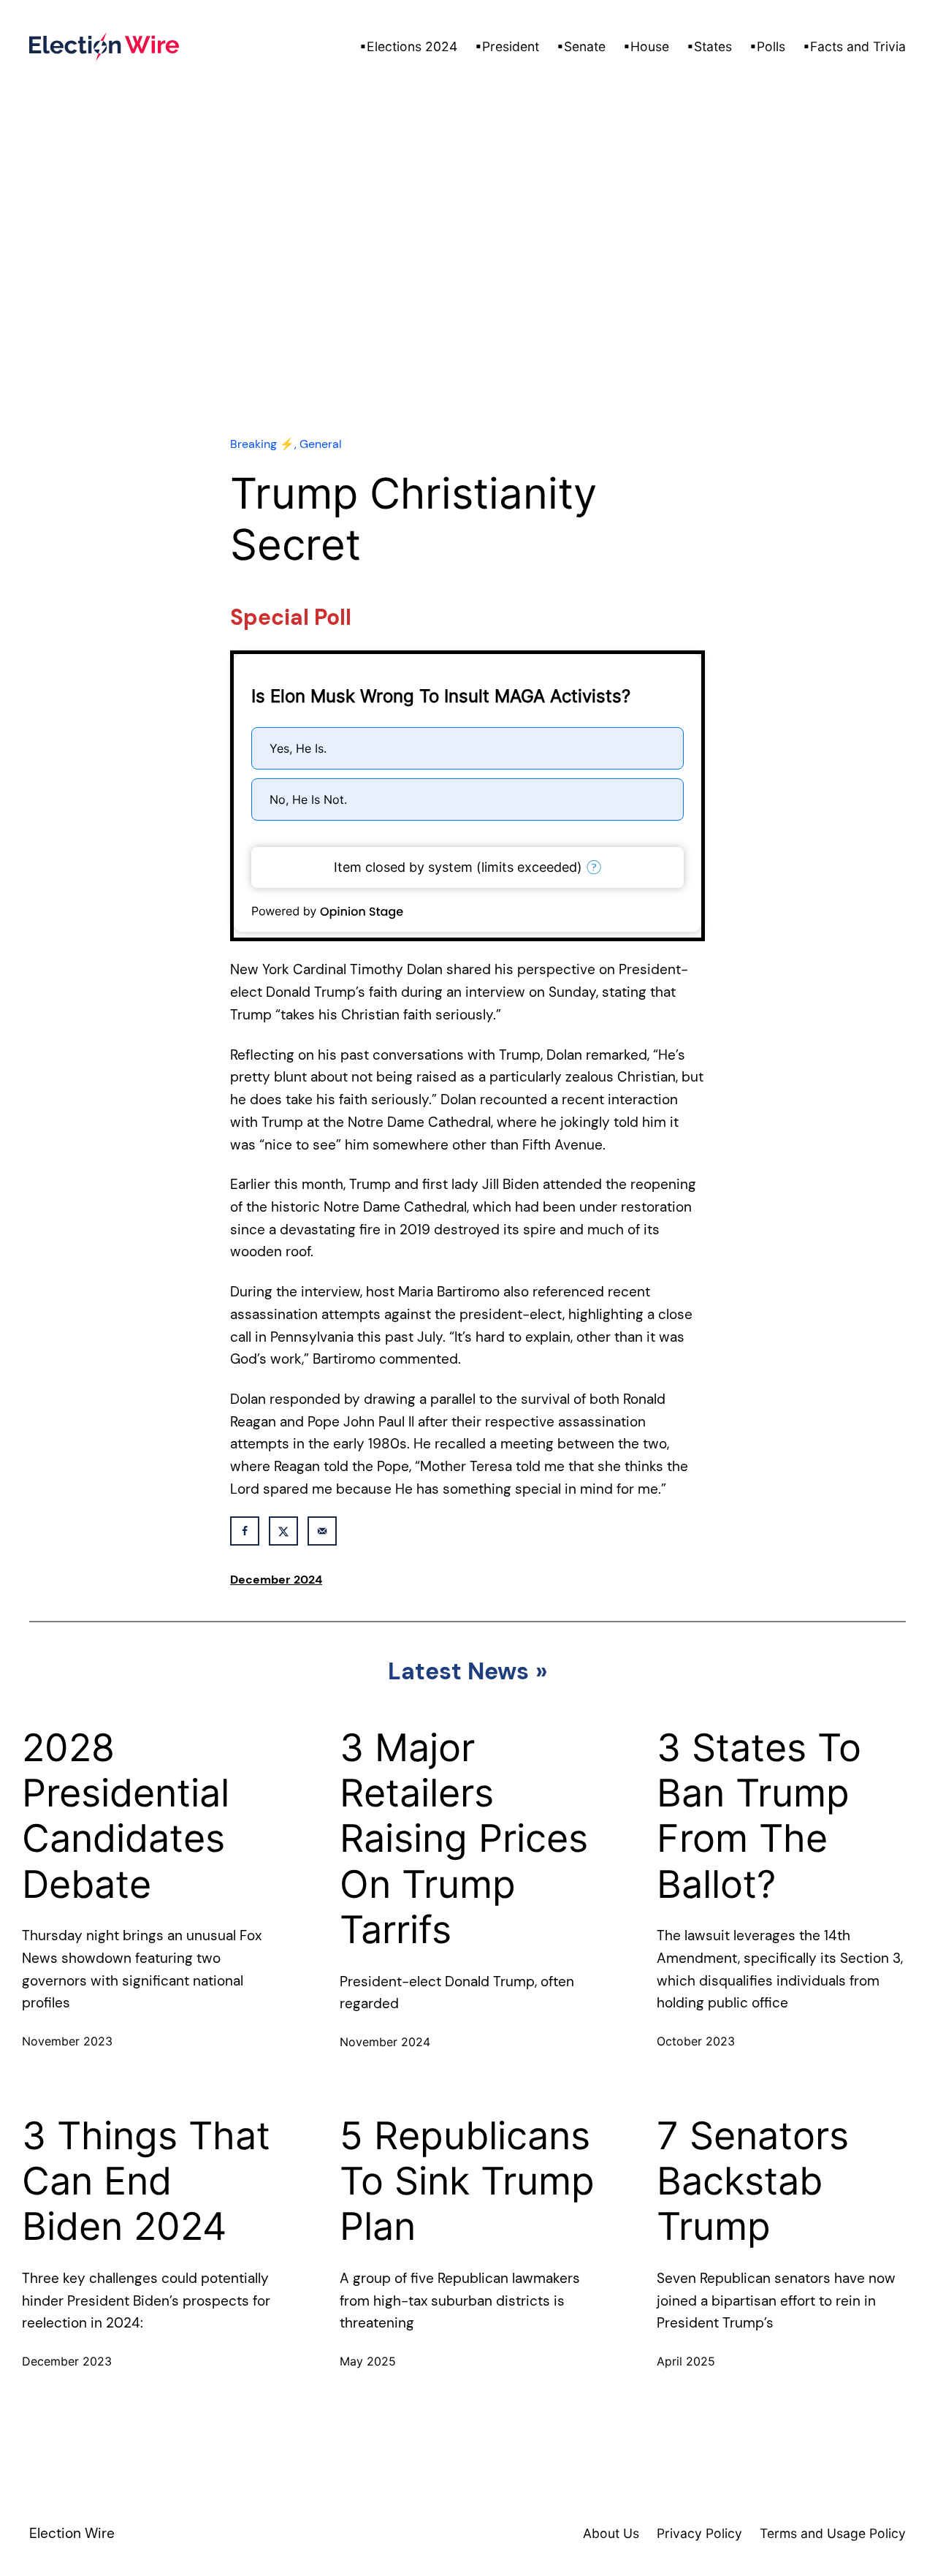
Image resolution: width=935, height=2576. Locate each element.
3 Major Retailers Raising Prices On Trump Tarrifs (464, 1839)
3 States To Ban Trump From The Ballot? (759, 1816)
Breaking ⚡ (262, 444)
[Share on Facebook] (245, 1531)
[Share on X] (283, 1531)
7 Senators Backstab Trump (753, 2182)
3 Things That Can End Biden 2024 (146, 2182)
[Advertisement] (467, 293)
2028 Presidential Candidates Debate (126, 1816)
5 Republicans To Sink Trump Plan (467, 2182)
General (321, 444)
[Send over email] (322, 1531)
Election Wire (72, 2533)
